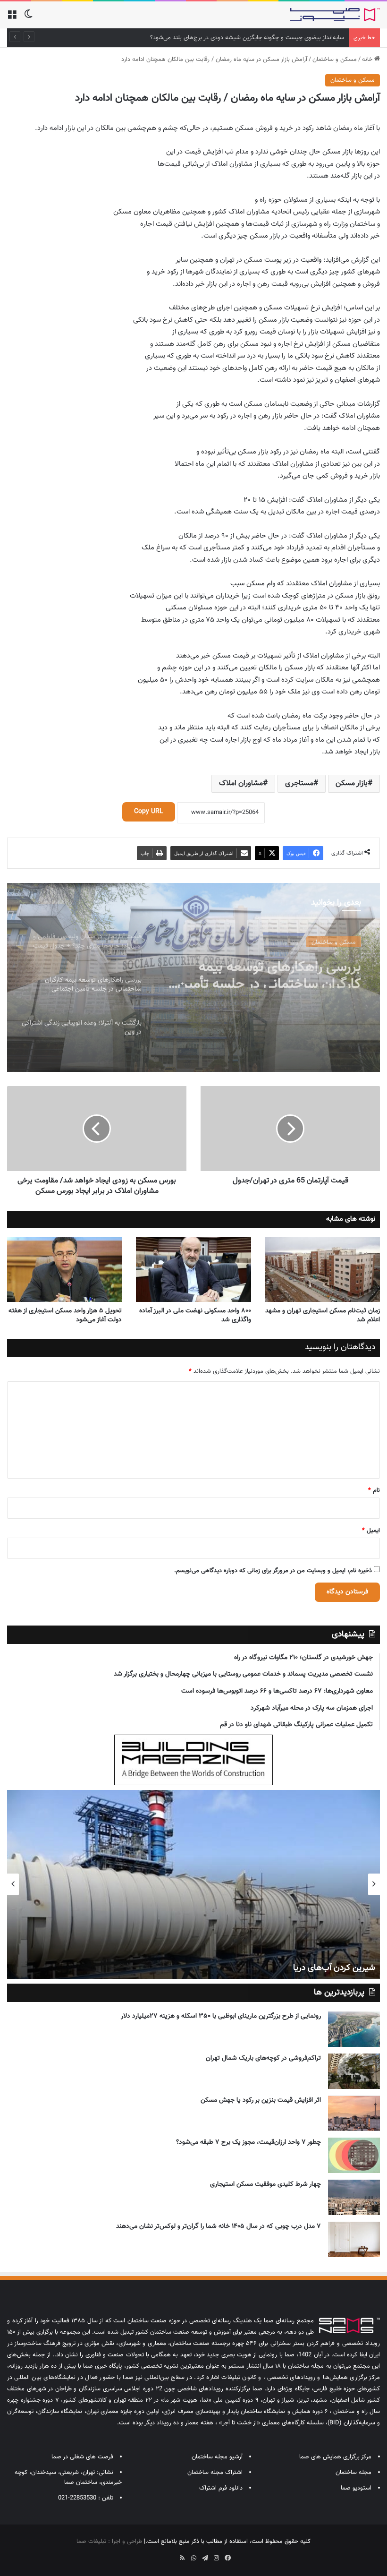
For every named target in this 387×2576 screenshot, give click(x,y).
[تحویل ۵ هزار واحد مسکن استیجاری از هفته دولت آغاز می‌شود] (64, 1270)
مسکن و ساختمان (335, 60)
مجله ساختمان (353, 2473)
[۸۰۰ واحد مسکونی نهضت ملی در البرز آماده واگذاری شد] (193, 1270)
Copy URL (149, 812)
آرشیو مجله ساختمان (217, 2457)
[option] (193, 977)
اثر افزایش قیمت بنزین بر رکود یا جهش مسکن (261, 2100)
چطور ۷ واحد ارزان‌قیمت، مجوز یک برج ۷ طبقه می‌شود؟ (248, 2142)
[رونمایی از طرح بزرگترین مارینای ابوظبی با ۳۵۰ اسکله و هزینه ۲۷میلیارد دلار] (354, 2029)
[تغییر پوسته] (28, 18)
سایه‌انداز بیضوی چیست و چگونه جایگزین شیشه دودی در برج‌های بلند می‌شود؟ (247, 38)
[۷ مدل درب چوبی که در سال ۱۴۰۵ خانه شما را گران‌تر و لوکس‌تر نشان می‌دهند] (354, 2239)
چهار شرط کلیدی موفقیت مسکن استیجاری (265, 2184)
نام (374, 1490)
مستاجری (299, 783)
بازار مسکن (352, 783)
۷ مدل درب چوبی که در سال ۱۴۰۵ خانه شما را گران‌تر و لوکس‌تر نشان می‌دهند (219, 2226)
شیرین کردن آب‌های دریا (334, 1968)
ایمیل (371, 1531)
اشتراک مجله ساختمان (215, 2473)
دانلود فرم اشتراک (221, 2488)
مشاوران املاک (241, 783)
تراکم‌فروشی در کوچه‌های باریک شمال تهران (263, 2058)
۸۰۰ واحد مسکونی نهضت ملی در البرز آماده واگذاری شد (195, 1315)
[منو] (12, 18)
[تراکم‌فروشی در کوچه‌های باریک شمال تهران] (354, 2071)
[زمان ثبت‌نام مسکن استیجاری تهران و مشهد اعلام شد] (323, 1270)
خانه (368, 60)
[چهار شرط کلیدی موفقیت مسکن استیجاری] (354, 2197)
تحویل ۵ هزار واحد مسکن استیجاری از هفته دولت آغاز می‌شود (65, 1315)
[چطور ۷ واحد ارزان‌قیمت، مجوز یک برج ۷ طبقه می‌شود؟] (354, 2155)
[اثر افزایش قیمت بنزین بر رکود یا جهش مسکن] (354, 2113)
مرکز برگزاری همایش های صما (335, 2457)
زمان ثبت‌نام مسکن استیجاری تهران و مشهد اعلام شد (323, 1315)
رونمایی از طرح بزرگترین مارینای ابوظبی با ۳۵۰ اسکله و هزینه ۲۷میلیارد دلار (221, 2016)
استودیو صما (356, 2488)
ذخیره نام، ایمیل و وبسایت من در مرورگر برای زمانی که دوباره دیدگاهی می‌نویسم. (273, 1571)
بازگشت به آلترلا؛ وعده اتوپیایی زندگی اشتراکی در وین (275, 982)
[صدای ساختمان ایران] (335, 15)
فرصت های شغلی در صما (82, 2457)
